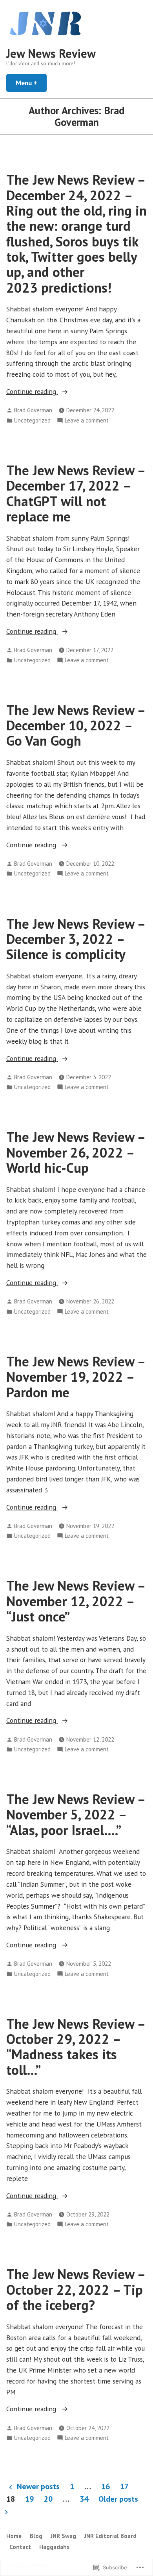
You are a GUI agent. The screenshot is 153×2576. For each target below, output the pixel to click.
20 (48, 2499)
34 (84, 2499)
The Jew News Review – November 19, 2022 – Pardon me (76, 1377)
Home (14, 2536)
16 (106, 2486)
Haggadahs (54, 2547)
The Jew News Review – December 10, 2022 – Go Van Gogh (76, 725)
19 (29, 2499)
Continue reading (32, 392)
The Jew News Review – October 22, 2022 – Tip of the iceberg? (76, 2289)
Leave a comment (87, 421)
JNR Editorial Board (110, 2536)
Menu (31, 83)
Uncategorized (32, 420)
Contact (20, 2547)
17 (124, 2486)
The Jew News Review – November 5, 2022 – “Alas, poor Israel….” (76, 1815)
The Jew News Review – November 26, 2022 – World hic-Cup (76, 1152)
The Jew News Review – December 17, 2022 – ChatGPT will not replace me (76, 493)
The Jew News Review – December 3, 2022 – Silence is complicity (76, 939)
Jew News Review (51, 53)
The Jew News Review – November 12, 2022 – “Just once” (76, 1601)
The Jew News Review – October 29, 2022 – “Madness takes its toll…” (76, 2047)
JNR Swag (63, 2536)
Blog (36, 2536)
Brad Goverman (33, 410)
